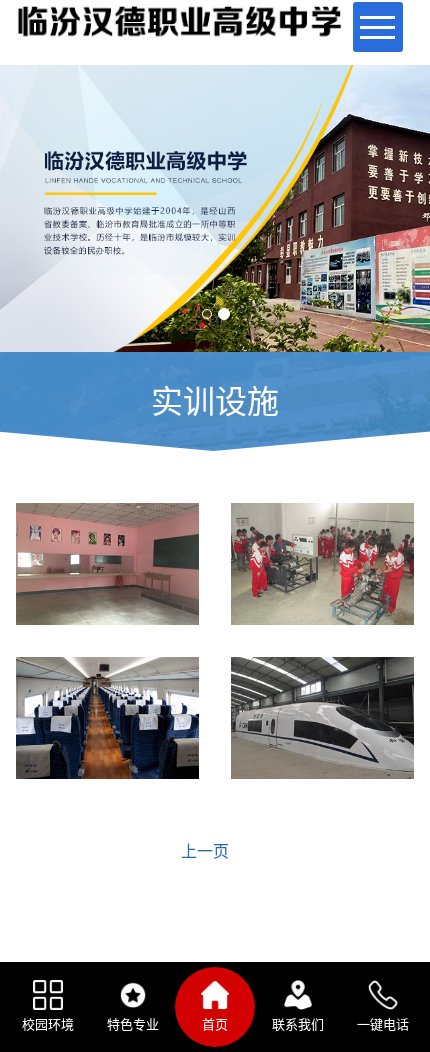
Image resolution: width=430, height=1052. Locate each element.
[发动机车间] (322, 564)
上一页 (205, 851)
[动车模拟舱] (322, 718)
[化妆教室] (107, 564)
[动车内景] (107, 718)
